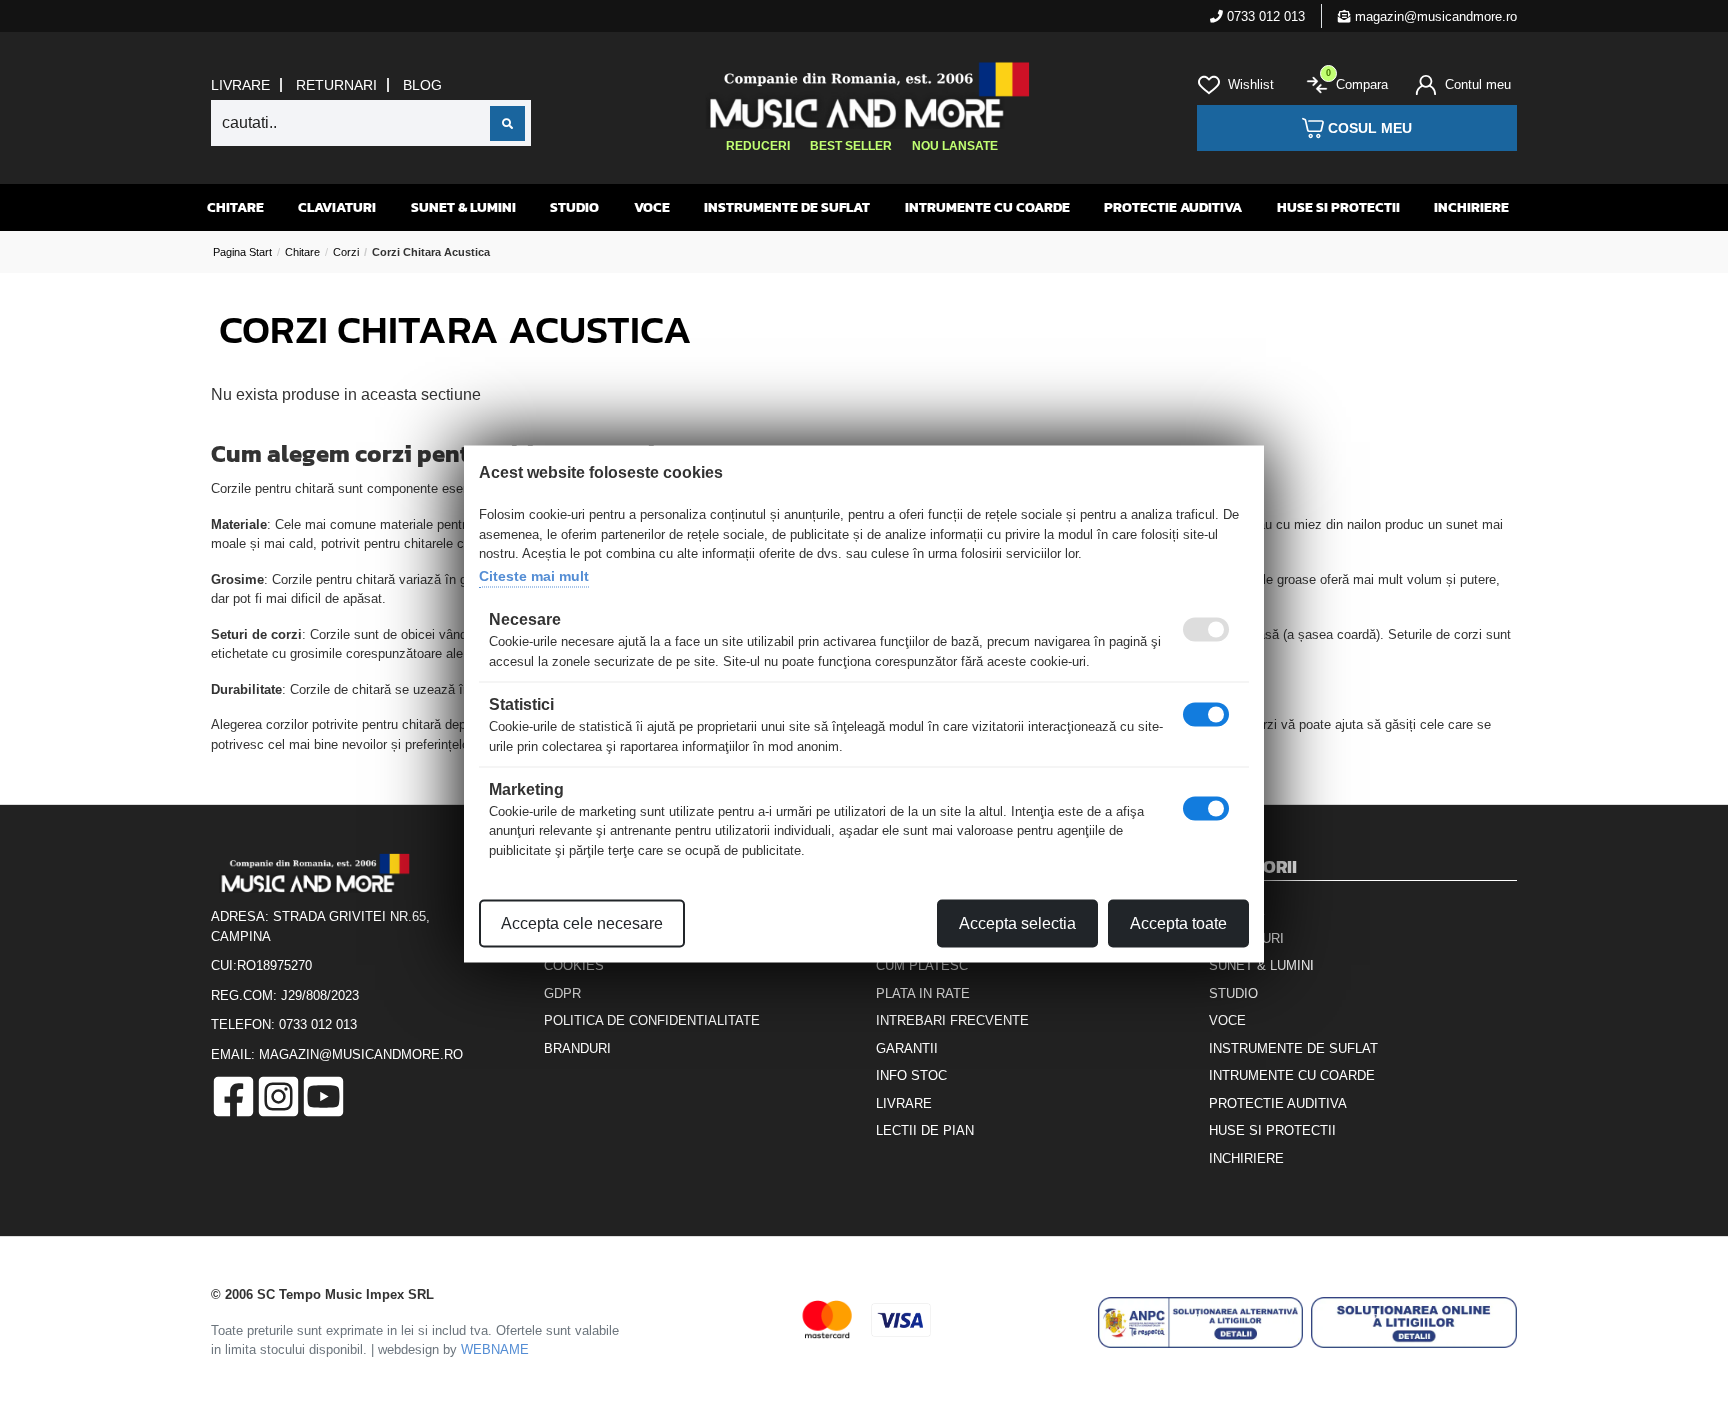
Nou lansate (955, 146)
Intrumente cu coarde (987, 207)
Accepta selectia (1017, 923)
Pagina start (242, 252)
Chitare (235, 207)
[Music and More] (861, 95)
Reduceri (758, 146)
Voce (652, 207)
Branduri (577, 1048)
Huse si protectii (1338, 207)
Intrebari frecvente (952, 1020)
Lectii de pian (925, 1130)
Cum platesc (922, 965)
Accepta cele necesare (582, 923)
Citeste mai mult (534, 575)
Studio (574, 207)
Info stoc (911, 1075)
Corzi (346, 252)
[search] (507, 123)
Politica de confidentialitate (652, 1020)
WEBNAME (495, 1349)
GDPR (562, 993)
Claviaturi (337, 207)
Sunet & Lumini (463, 207)
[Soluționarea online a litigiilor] (1414, 1322)
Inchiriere (1471, 207)
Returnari (336, 85)
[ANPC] (1201, 1322)
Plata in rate (923, 993)
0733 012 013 (1264, 16)
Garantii (907, 1048)
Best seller (851, 146)
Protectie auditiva (1173, 207)
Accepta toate (1178, 923)
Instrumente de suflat (787, 207)
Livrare (240, 85)
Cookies (574, 965)
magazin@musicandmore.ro (1434, 16)
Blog (422, 85)
